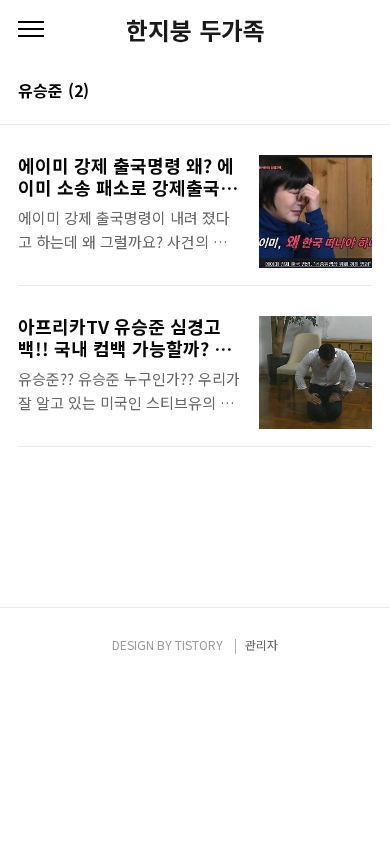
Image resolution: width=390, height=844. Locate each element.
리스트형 (360, 92)
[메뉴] (31, 30)
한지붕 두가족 (195, 30)
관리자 (261, 644)
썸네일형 (332, 92)
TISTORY (199, 644)
